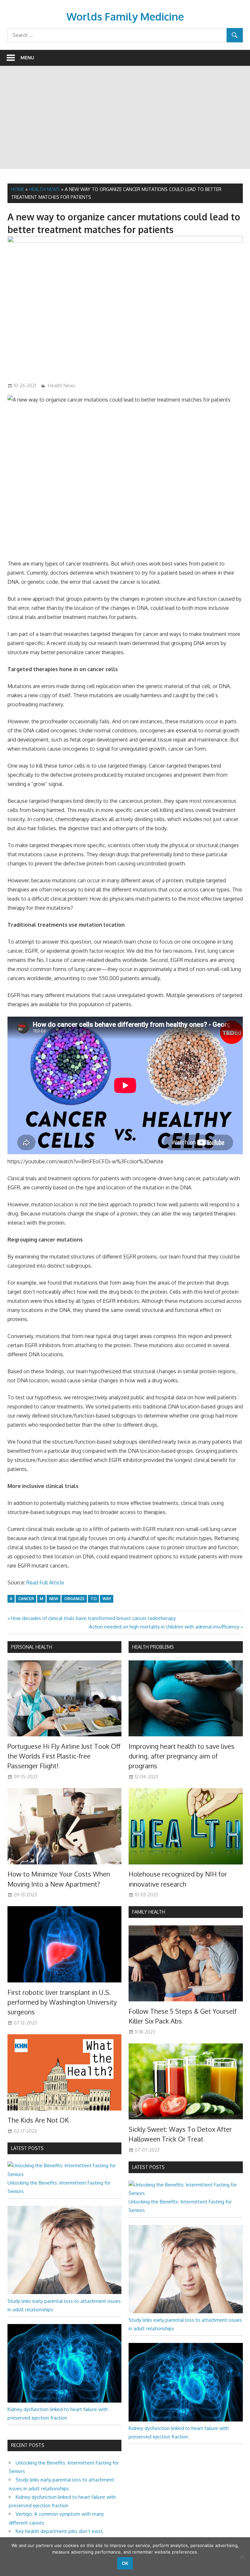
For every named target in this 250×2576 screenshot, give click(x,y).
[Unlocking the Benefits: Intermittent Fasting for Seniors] (64, 2174)
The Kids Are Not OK (38, 2120)
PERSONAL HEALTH (32, 1647)
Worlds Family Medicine (125, 16)
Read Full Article (45, 1582)
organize (74, 1599)
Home (18, 189)
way (107, 1599)
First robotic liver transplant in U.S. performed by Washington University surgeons (62, 2002)
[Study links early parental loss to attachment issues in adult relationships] (64, 2292)
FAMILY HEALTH (149, 1912)
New (54, 1599)
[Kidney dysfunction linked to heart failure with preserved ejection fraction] (64, 2401)
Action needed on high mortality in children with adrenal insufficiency (164, 1627)
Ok (125, 2563)
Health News (44, 189)
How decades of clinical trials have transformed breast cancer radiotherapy (93, 1618)
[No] (242, 2556)
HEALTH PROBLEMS (153, 1647)
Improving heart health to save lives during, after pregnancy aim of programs (181, 1756)
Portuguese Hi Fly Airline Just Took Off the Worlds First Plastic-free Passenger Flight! (64, 1756)
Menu (27, 58)
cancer (26, 1599)
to (94, 1599)
